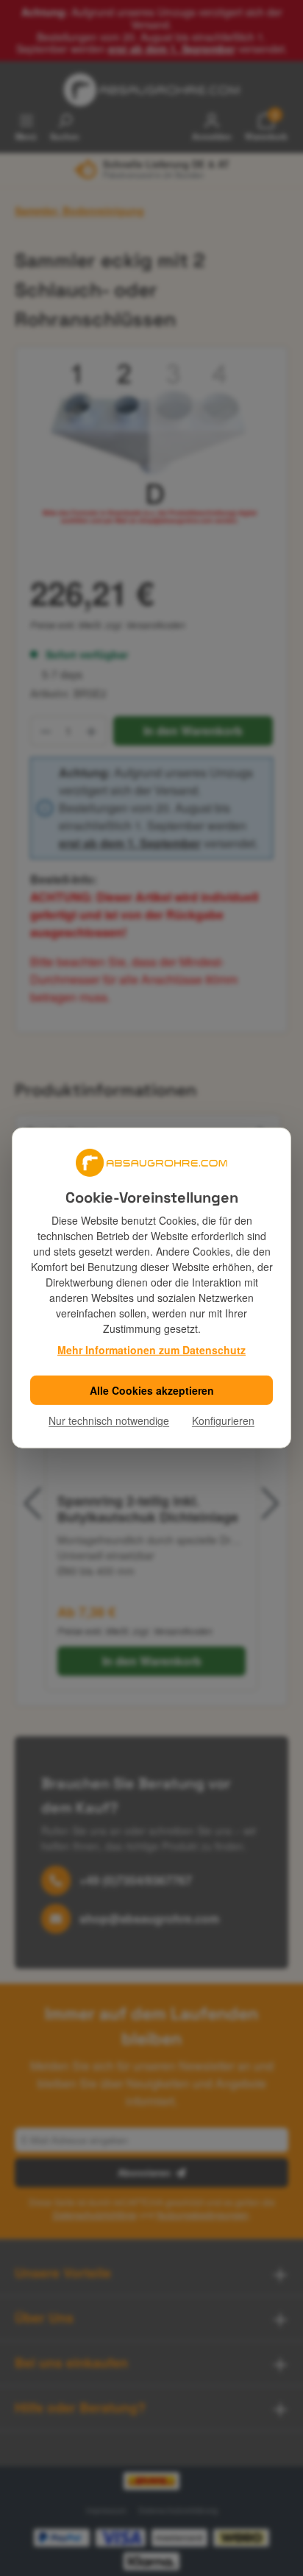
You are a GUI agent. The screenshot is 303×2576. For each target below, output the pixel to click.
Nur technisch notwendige (109, 1420)
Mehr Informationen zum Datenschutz (151, 1350)
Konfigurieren (223, 1420)
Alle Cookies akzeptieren (152, 1390)
